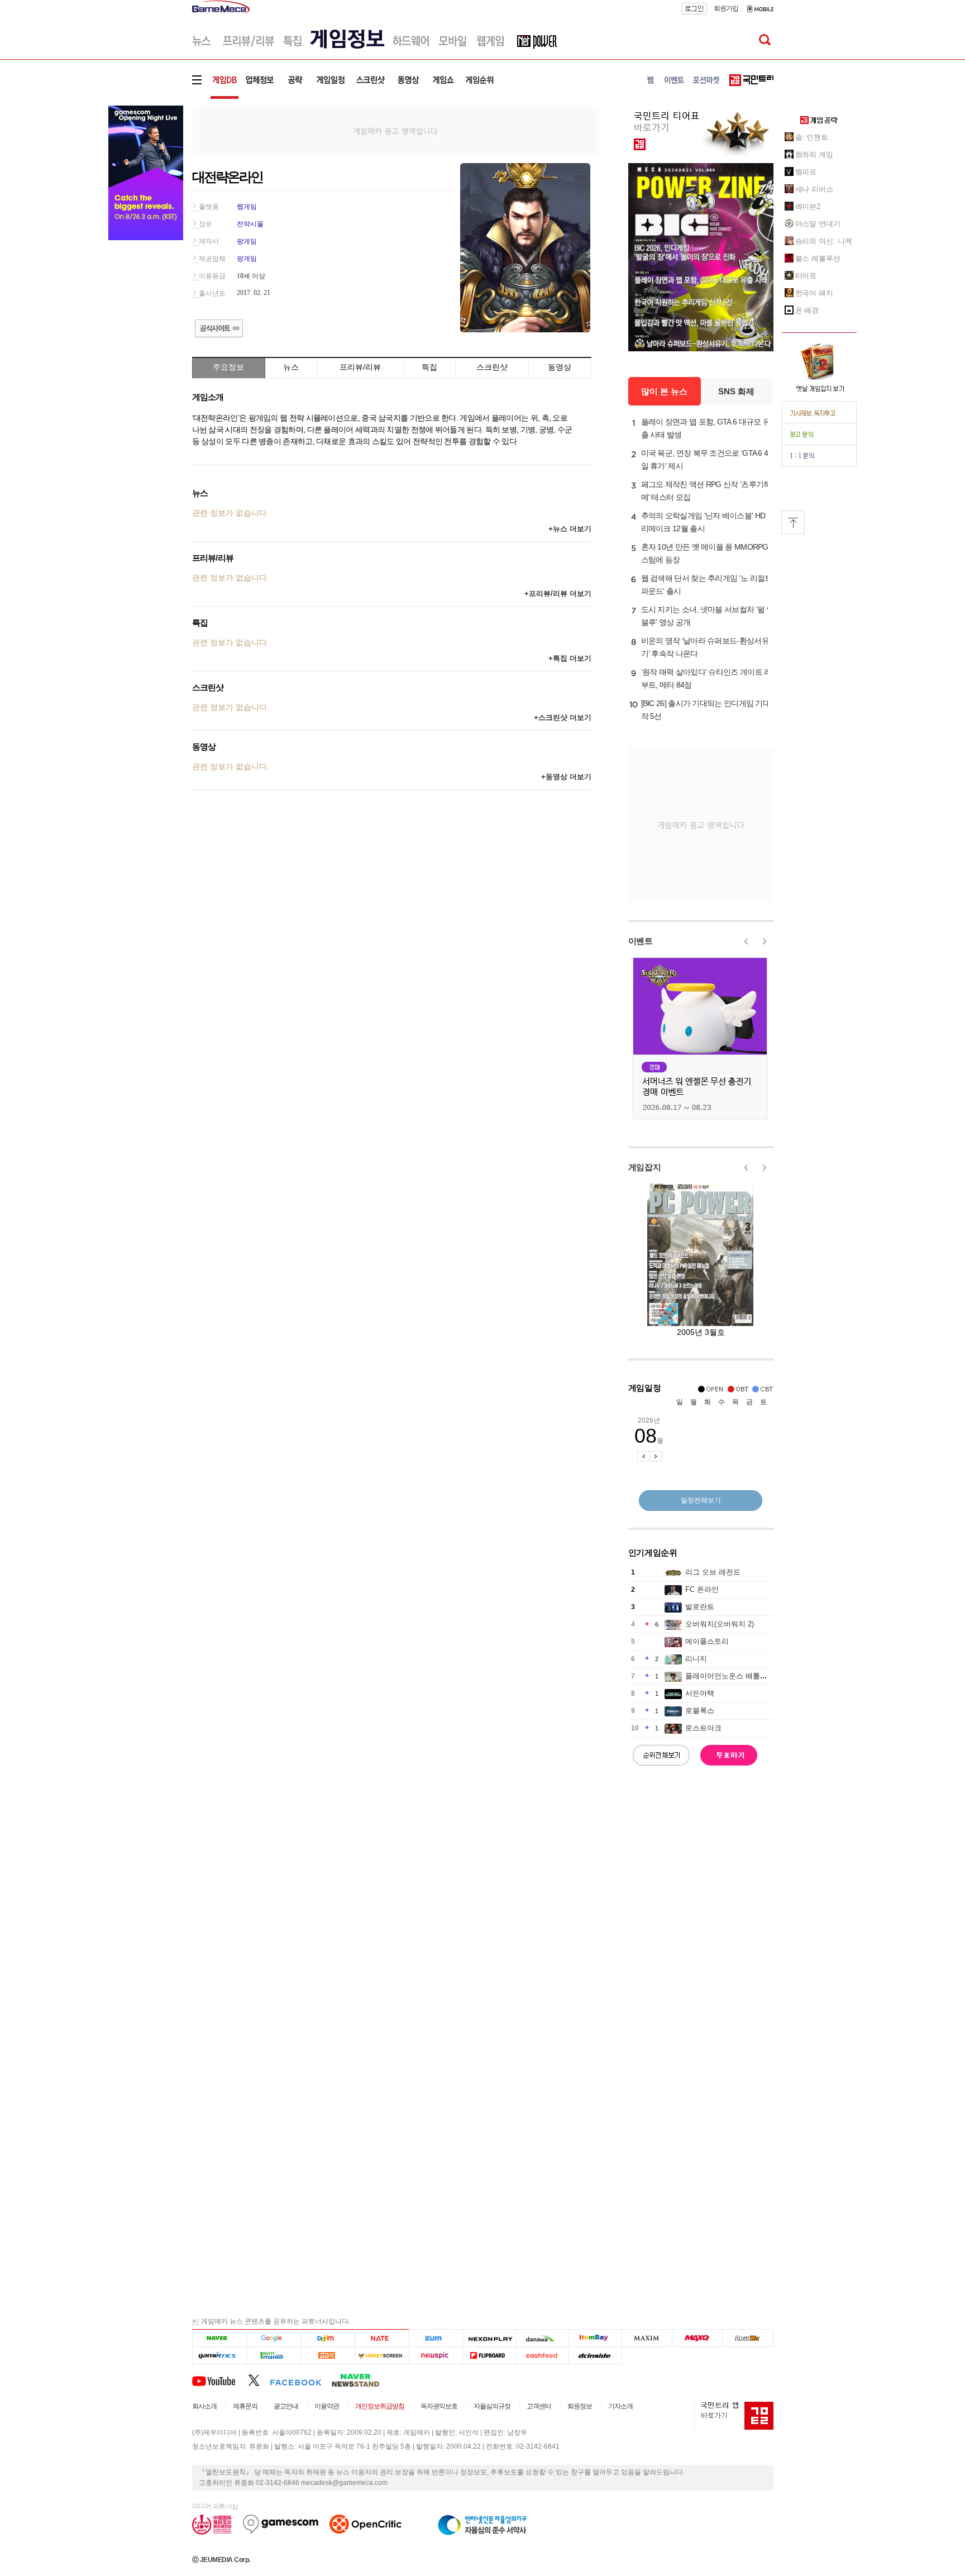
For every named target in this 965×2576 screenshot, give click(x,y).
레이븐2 (808, 206)
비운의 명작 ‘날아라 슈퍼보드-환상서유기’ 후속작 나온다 (705, 647)
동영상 (560, 367)
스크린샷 (492, 367)
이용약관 (327, 2406)
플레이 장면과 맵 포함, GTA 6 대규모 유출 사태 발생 (706, 428)
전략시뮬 (250, 224)
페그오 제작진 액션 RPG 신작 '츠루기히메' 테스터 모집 (706, 491)
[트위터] (259, 2380)
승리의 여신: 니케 (824, 241)
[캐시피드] (542, 2356)
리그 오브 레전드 (713, 1572)
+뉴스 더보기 (570, 529)
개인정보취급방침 (380, 2406)
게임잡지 (645, 1167)
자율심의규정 (492, 2406)
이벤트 (641, 941)
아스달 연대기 (818, 224)
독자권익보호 (439, 2406)
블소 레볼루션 (818, 258)
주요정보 (228, 367)
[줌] (436, 2338)
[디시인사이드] (596, 2356)
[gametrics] (219, 2356)
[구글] (273, 2338)
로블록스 (700, 1711)
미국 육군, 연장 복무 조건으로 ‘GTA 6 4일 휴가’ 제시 (705, 459)
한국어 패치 (814, 293)
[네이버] (219, 2338)
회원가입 (726, 8)
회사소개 (204, 2406)
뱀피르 (806, 172)
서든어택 (700, 1693)
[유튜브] (220, 2380)
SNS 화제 (736, 391)
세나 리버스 (814, 189)
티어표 (806, 276)
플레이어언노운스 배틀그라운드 (737, 1676)
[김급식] (328, 2356)
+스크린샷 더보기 (563, 717)
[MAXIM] (647, 2338)
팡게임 (247, 241)
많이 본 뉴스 (664, 391)
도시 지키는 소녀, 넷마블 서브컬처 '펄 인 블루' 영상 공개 (708, 616)
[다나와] (542, 2338)
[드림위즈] (748, 2338)
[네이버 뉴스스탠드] (361, 2380)
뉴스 (291, 367)
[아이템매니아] (273, 2356)
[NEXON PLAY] (489, 2338)
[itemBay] (596, 2338)
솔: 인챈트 (812, 137)
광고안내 (286, 2406)
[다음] (328, 2338)
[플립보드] (489, 2356)
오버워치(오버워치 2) (720, 1624)
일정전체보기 (701, 1500)
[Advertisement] (395, 130)
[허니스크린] (382, 2356)
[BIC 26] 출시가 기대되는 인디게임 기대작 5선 (706, 710)
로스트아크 (703, 1728)
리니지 (696, 1659)
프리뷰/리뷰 (360, 367)
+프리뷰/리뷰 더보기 (558, 593)
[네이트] (382, 2338)
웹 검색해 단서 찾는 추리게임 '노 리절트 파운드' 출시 (707, 585)
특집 (429, 367)
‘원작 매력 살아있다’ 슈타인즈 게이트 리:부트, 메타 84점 (707, 678)
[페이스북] (301, 2380)
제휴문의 (245, 2406)
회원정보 (580, 2406)
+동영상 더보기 (566, 777)
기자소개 (620, 2406)
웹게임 (247, 207)
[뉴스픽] (436, 2356)
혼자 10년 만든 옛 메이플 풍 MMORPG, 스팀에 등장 (706, 553)
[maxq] (698, 2338)
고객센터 (539, 2406)
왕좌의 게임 (814, 154)
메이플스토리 (707, 1641)
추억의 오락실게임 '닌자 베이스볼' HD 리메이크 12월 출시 (703, 522)
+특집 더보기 (570, 658)
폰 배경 (807, 310)
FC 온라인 (702, 1589)
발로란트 (700, 1607)
